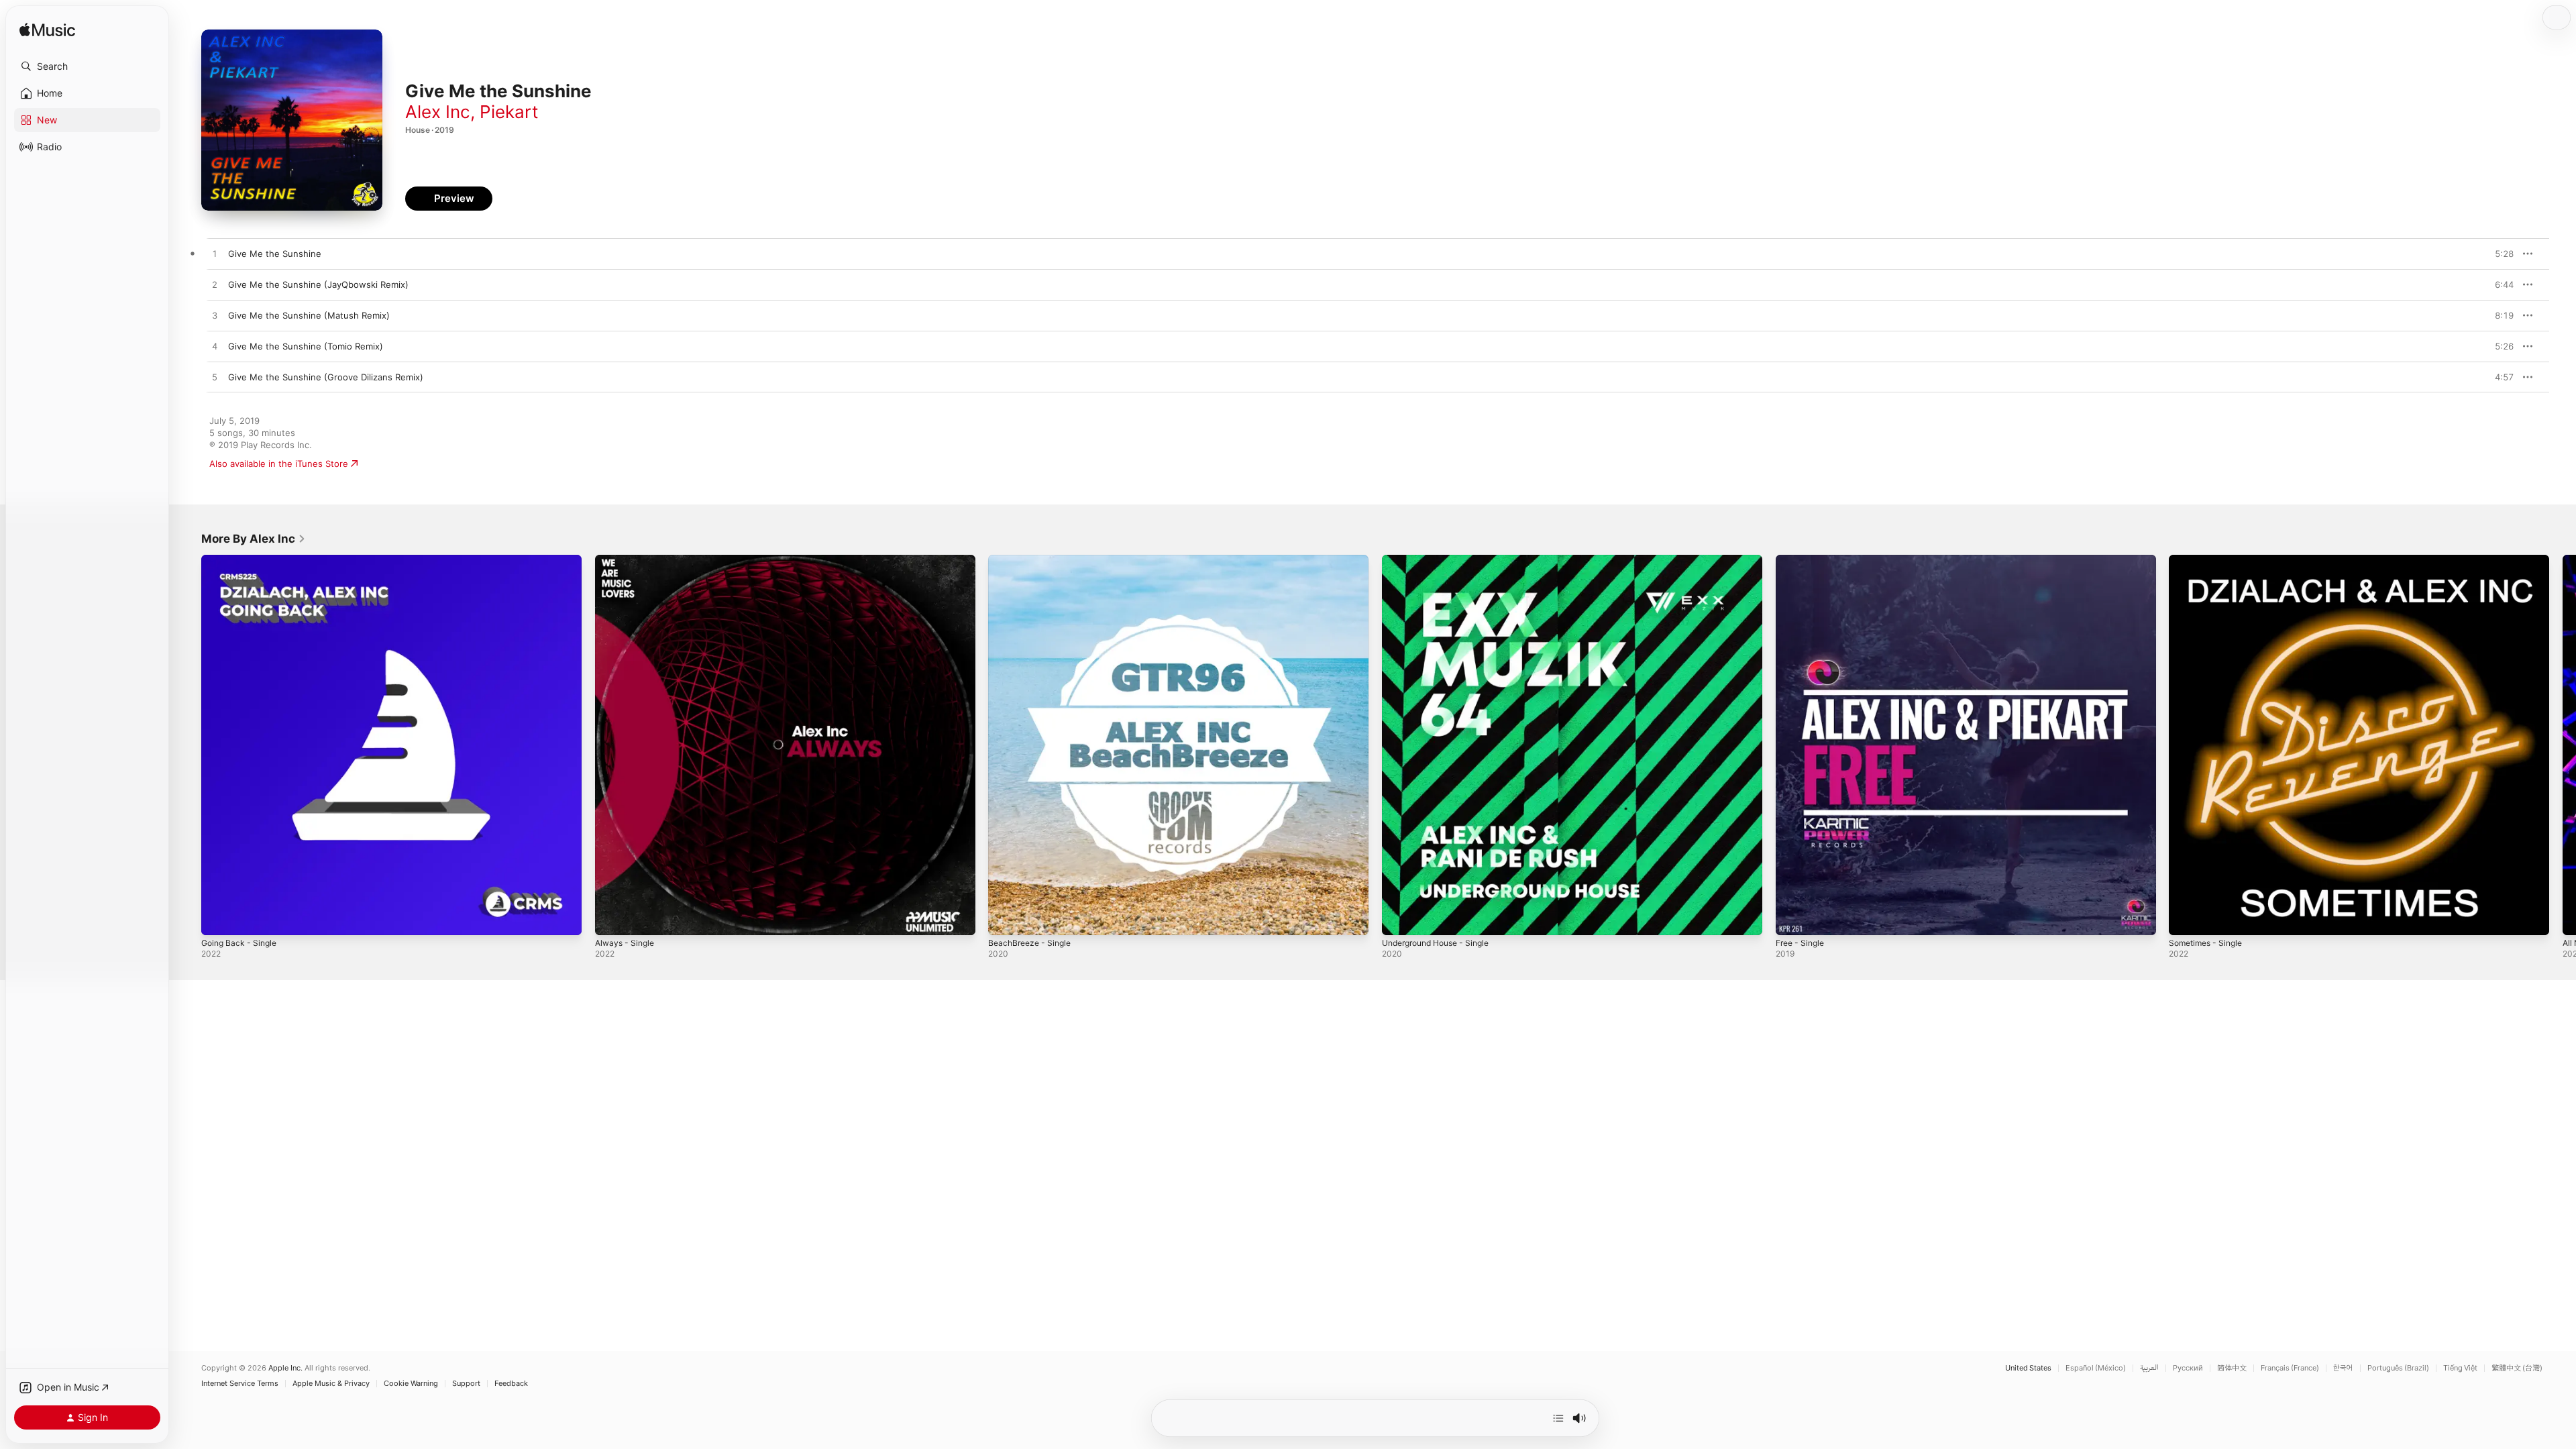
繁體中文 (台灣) (2517, 1368)
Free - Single (1803, 560)
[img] (47, 31)
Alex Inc (438, 112)
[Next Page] (2563, 745)
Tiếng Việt (2460, 1368)
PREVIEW (2499, 254)
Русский (2188, 1368)
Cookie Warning (411, 1384)
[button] (87, 66)
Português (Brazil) (2398, 1368)
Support (466, 1384)
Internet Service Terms (240, 1384)
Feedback (511, 1384)
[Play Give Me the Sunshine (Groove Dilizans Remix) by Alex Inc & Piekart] (215, 378)
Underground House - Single (1443, 560)
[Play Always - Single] (612, 918)
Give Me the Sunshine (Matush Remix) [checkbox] (309, 315)
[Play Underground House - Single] (1399, 918)
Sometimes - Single (2209, 560)
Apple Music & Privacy (331, 1384)
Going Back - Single (242, 560)
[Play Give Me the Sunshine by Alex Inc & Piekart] (215, 254)
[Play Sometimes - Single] (2186, 918)
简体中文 (2232, 1368)
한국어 (2343, 1368)
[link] (254, 539)
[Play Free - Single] (1792, 918)
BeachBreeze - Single (1033, 560)
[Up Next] (1558, 1418)
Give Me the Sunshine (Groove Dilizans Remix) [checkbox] (326, 377)
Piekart (509, 112)
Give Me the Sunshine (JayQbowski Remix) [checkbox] (318, 284)
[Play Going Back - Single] (218, 918)
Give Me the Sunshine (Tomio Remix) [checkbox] (306, 346)
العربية (2149, 1368)
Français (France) (2290, 1368)
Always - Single (627, 560)
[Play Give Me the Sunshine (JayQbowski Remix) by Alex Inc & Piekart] (215, 285)
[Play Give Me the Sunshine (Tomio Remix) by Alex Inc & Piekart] (215, 347)
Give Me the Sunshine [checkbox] (275, 254)
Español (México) (2096, 1368)
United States (2028, 1368)
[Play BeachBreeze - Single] (1005, 918)
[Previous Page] (188, 745)
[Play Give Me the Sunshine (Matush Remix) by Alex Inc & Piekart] (215, 316)
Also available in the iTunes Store (279, 464)
